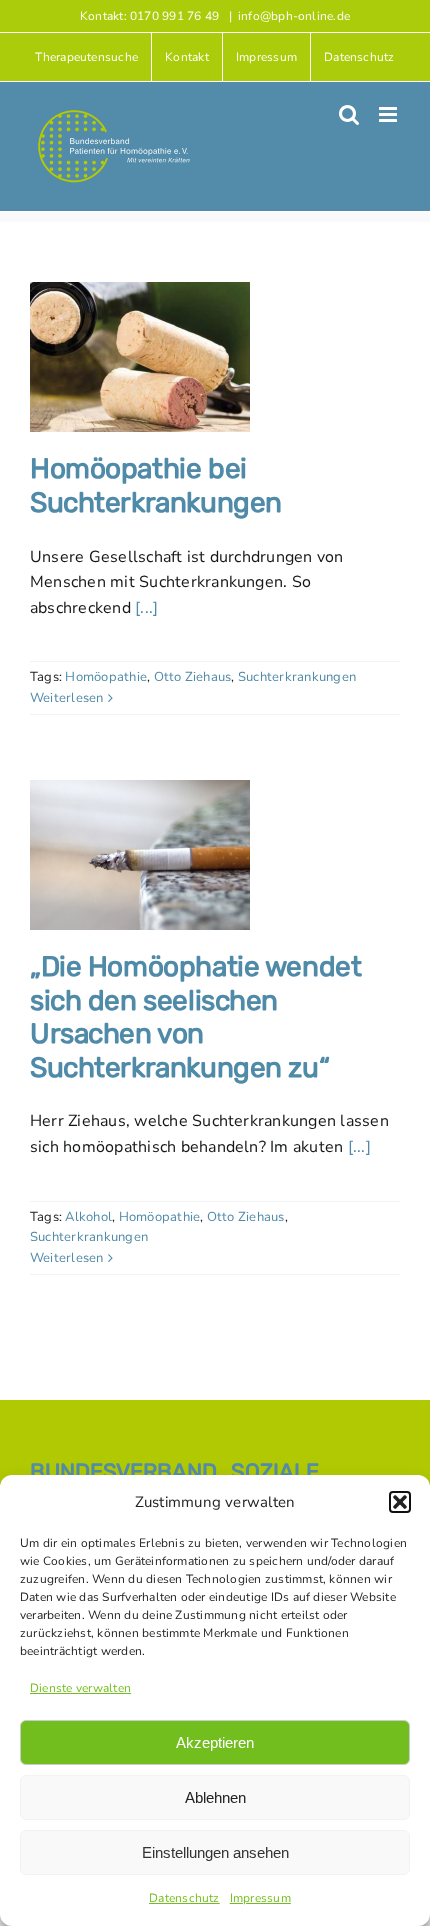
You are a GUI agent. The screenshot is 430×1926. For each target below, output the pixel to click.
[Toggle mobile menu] (389, 114)
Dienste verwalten (80, 1688)
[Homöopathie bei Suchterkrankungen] (140, 357)
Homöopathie (106, 677)
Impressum (260, 1898)
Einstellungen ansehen (215, 1852)
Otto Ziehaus (193, 677)
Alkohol (88, 1217)
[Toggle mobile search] (349, 114)
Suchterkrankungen (297, 677)
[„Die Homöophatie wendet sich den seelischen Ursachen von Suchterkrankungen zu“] (140, 855)
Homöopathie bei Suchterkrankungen (156, 485)
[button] (400, 1502)
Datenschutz (184, 1898)
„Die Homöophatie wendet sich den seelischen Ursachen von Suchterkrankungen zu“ (195, 1017)
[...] (146, 608)
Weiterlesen (67, 698)
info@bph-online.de (294, 16)
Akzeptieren (215, 1742)
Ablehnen (215, 1797)
